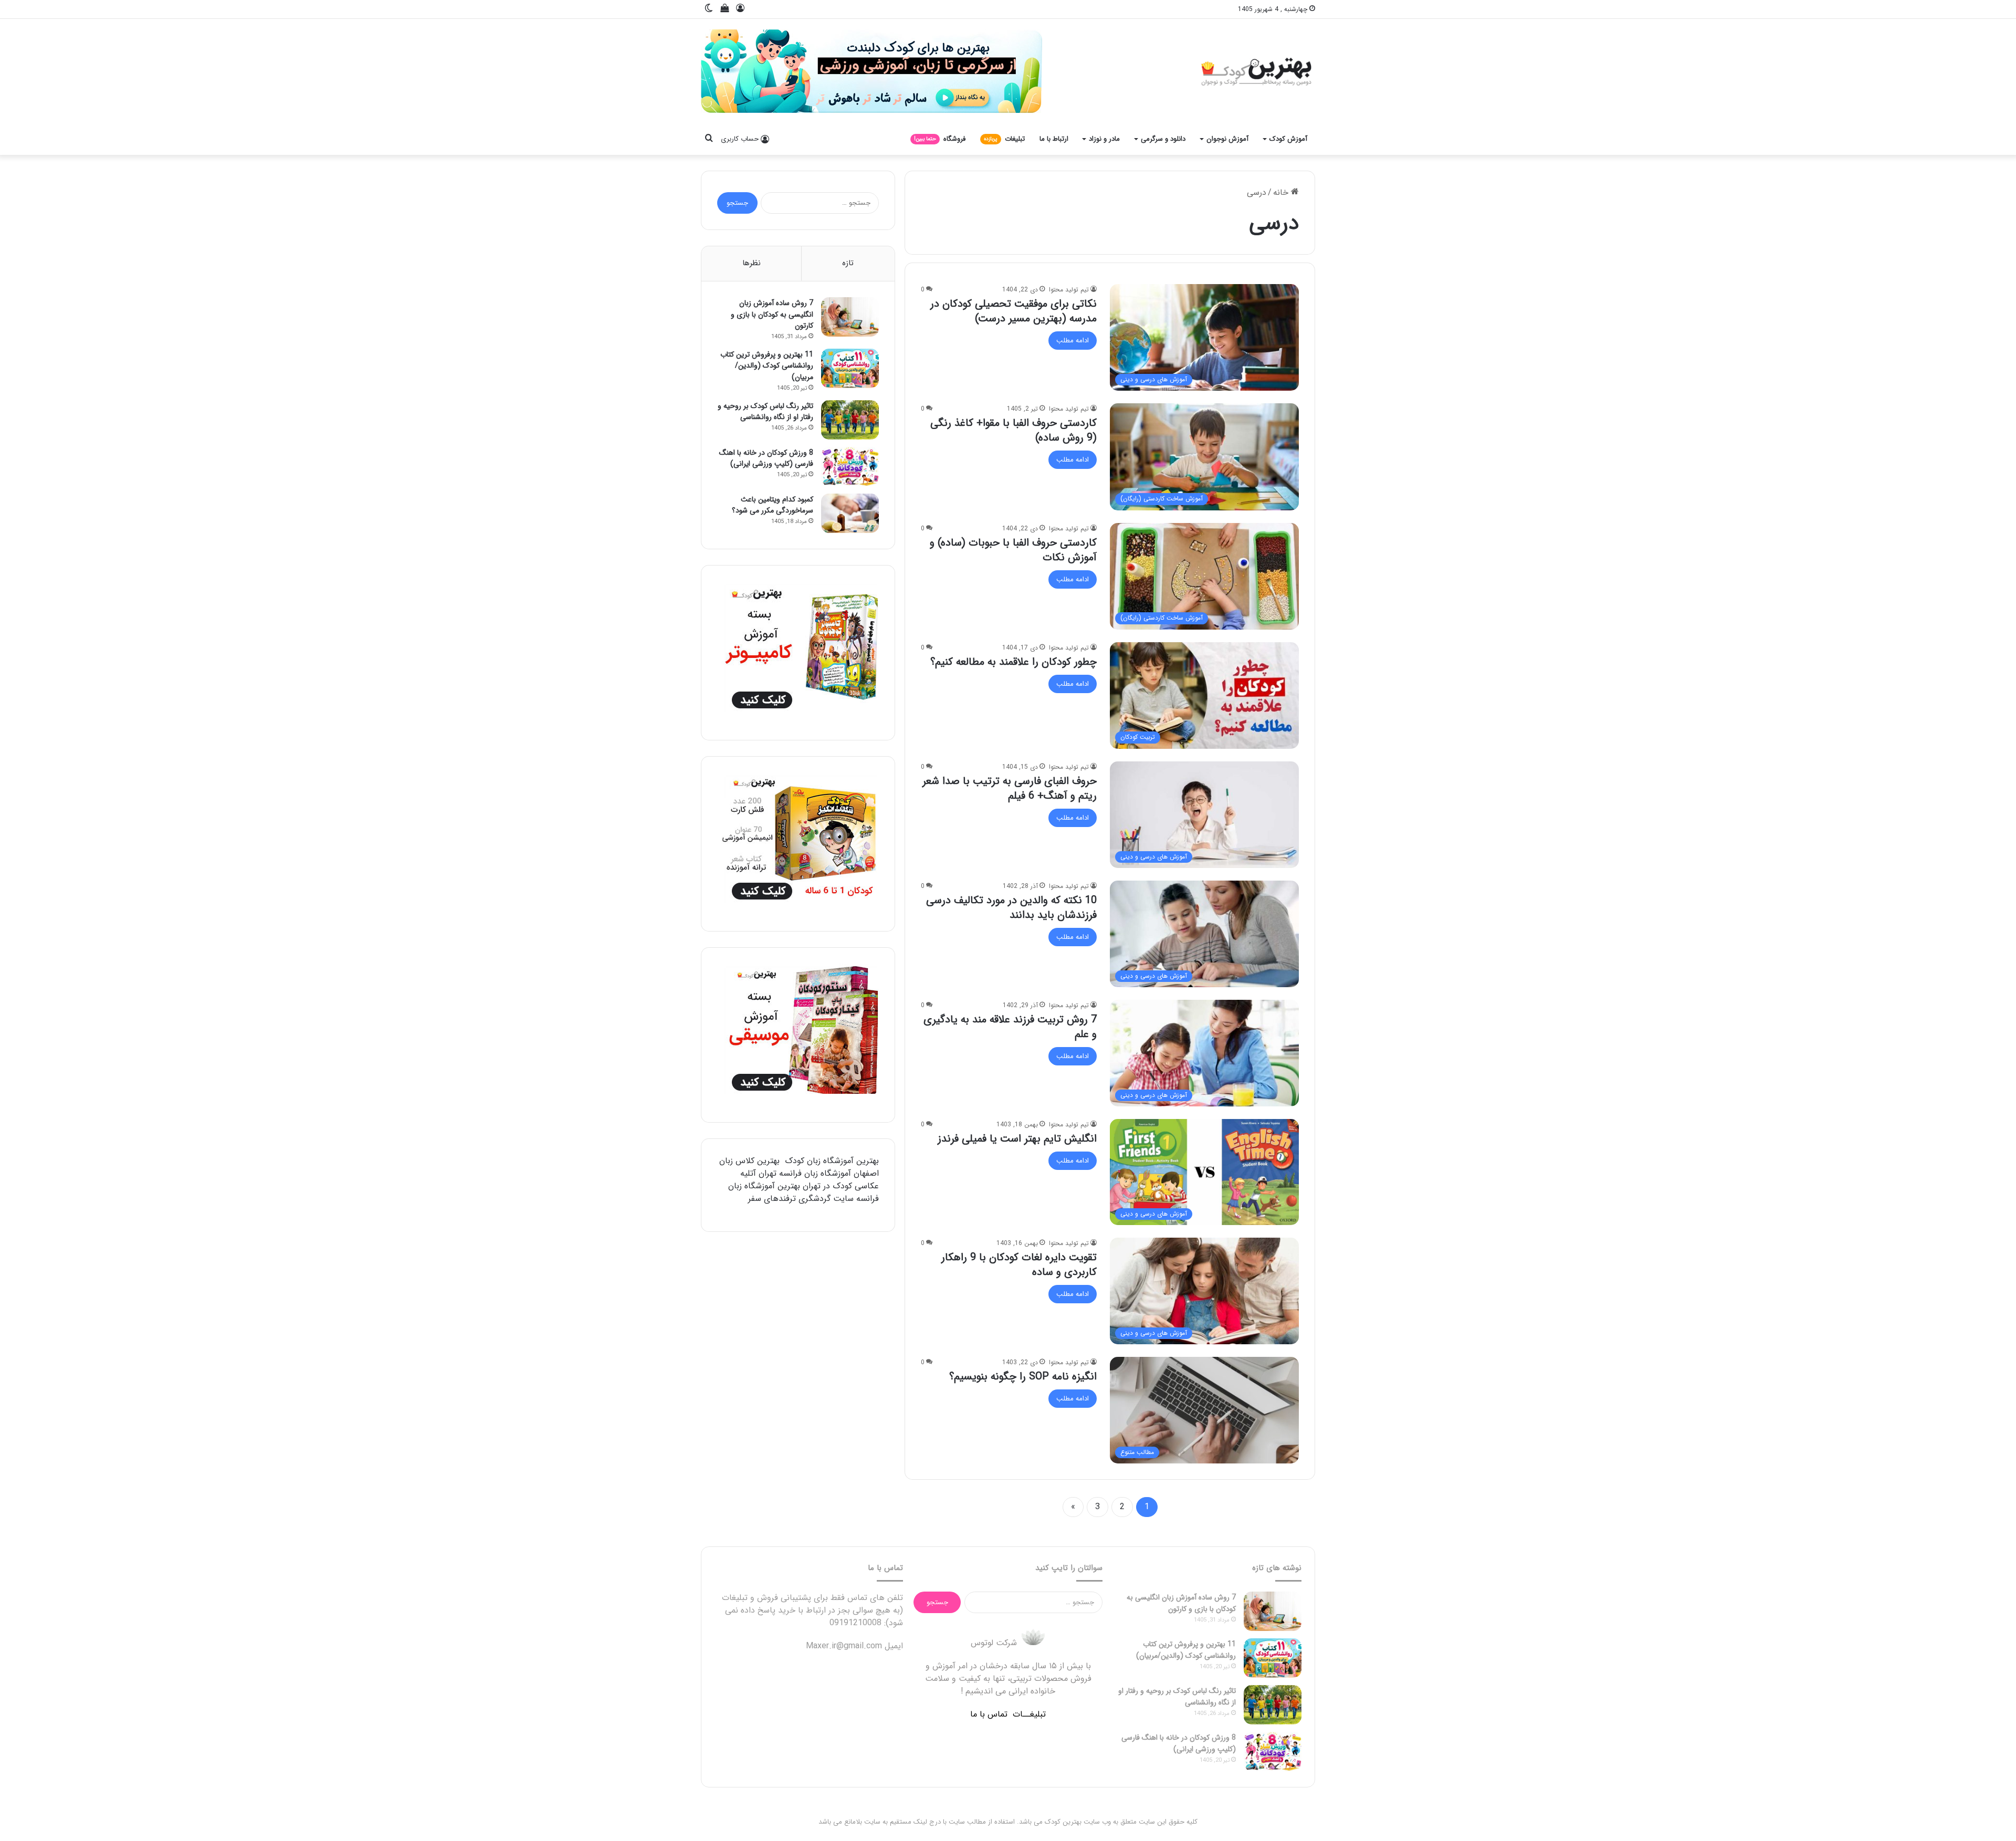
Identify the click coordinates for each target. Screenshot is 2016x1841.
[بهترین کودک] (1255, 71)
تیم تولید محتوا (1069, 290)
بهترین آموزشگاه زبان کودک (832, 1161)
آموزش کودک (1288, 139)
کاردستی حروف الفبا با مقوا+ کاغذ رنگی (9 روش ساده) (1014, 430)
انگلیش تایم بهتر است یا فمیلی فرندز (1017, 1139)
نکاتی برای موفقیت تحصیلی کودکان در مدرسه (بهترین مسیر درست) (1014, 311)
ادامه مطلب (1073, 341)
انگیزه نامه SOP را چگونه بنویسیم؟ (1021, 1377)
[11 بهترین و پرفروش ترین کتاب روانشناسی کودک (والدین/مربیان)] (850, 368)
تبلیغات (1004, 139)
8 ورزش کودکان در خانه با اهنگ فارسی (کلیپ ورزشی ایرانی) (766, 458)
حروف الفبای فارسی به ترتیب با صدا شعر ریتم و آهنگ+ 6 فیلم (1010, 788)
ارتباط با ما (1054, 139)
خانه (1282, 192)
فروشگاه (940, 139)
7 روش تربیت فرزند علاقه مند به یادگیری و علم (1010, 1027)
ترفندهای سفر (772, 1199)
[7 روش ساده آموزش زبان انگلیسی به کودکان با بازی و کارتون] (850, 317)
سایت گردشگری (826, 1199)
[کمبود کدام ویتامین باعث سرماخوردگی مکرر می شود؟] (850, 513)
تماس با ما (989, 1714)
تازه (848, 263)
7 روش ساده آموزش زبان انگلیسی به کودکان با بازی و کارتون (772, 314)
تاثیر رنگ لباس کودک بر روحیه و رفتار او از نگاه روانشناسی (765, 412)
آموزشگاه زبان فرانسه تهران (805, 1173)
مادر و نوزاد (1104, 139)
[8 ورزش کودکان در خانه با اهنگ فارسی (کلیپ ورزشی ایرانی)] (850, 467)
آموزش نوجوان (1227, 139)
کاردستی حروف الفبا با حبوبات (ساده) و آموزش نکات (1013, 550)
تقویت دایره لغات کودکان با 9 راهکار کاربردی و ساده (1019, 1265)
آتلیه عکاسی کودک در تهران (810, 1180)
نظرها (752, 263)
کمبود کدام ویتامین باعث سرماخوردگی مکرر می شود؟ (773, 505)
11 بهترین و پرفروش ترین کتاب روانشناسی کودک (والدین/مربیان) (767, 366)
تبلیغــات (1029, 1714)
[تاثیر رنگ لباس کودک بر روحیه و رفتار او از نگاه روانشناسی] (850, 420)
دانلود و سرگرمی (1163, 139)
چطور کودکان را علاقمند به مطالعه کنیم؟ (1014, 662)
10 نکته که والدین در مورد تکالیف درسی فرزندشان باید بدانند (1011, 908)
